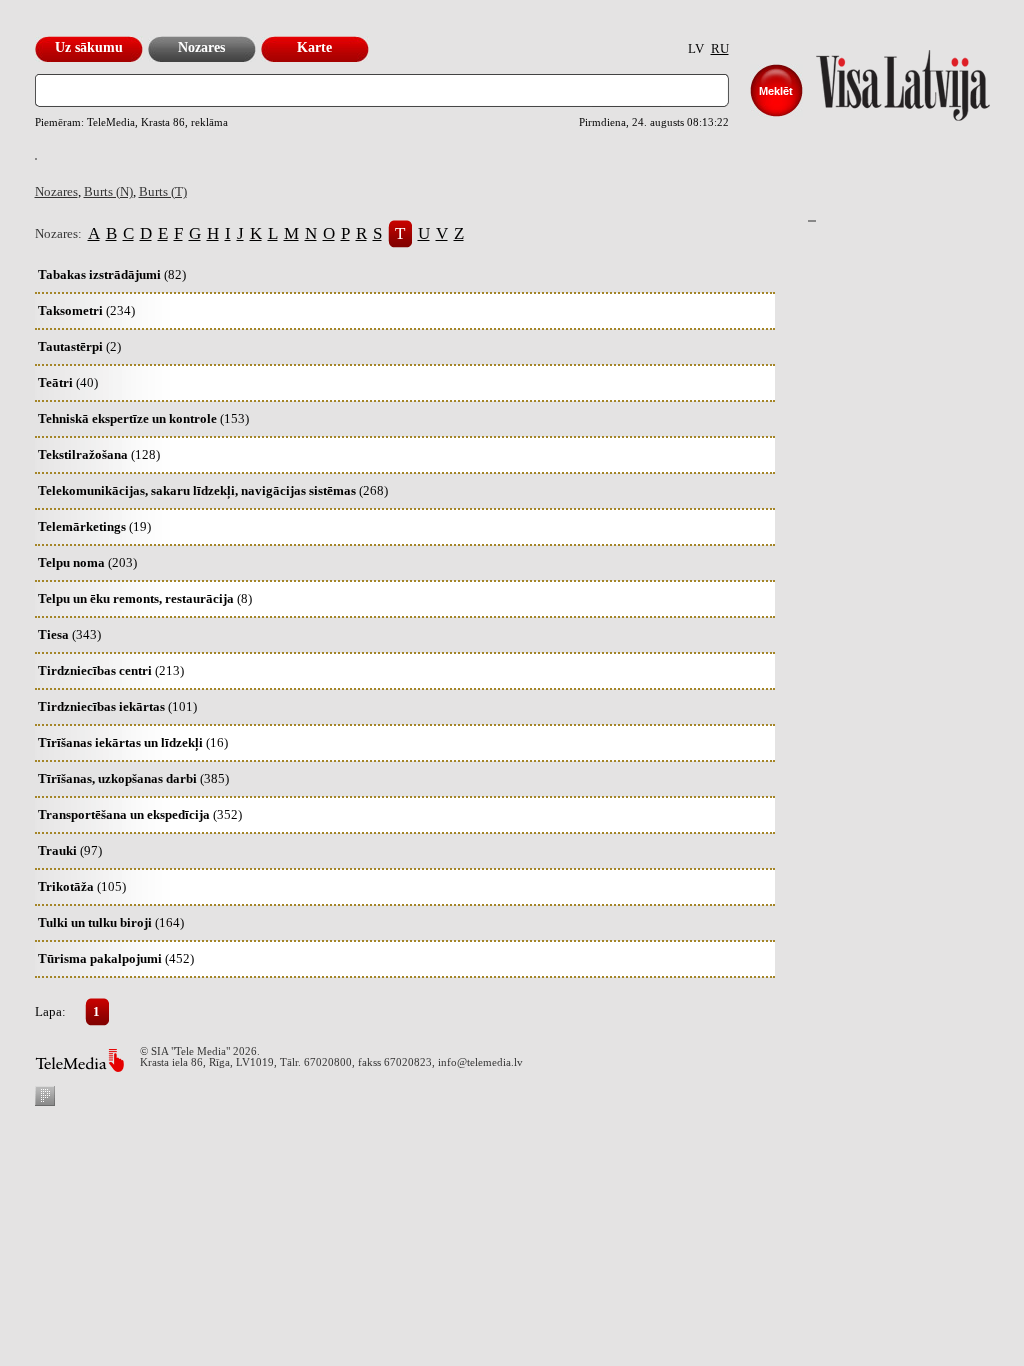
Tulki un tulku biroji (111, 922)
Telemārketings (94, 526)
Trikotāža (82, 886)
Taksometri (86, 310)
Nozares (201, 47)
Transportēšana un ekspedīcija (140, 814)
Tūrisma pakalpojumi (116, 958)
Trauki (70, 850)
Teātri (68, 382)
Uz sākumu (89, 47)
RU (720, 48)
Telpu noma (87, 562)
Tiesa (69, 634)
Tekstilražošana (99, 454)
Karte (314, 47)
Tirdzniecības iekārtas (117, 706)
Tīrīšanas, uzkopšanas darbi (133, 778)
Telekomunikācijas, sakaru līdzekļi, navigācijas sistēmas (213, 490)
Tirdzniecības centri (111, 670)
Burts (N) (108, 191)
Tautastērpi (79, 346)
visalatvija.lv (878, 80)
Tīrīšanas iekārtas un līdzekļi (133, 742)
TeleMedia (79, 1060)
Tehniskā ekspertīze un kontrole (143, 418)
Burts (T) (163, 191)
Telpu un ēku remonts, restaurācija (145, 598)
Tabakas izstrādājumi (112, 274)
